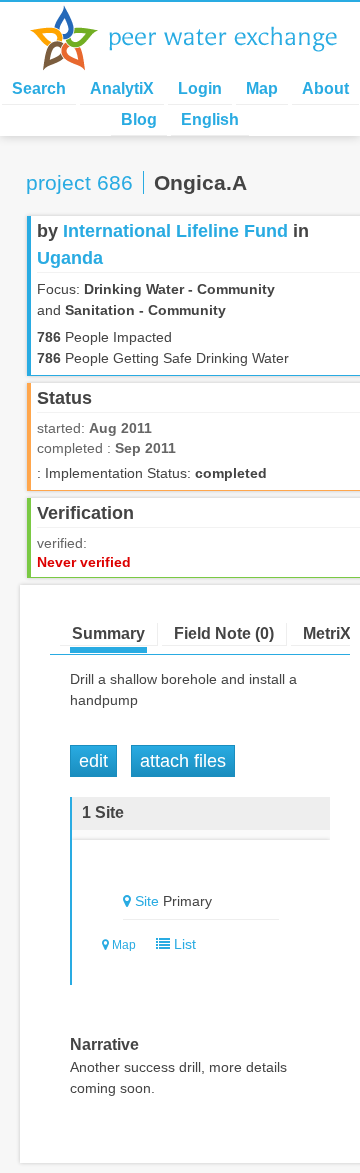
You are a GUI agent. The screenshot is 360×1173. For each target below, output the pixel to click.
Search (39, 88)
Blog (139, 119)
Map (262, 88)
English (210, 119)
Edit (93, 761)
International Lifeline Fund (175, 231)
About (325, 88)
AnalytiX (122, 88)
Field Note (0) (224, 633)
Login (200, 88)
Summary (108, 633)
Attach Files (183, 761)
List (183, 944)
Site (147, 901)
